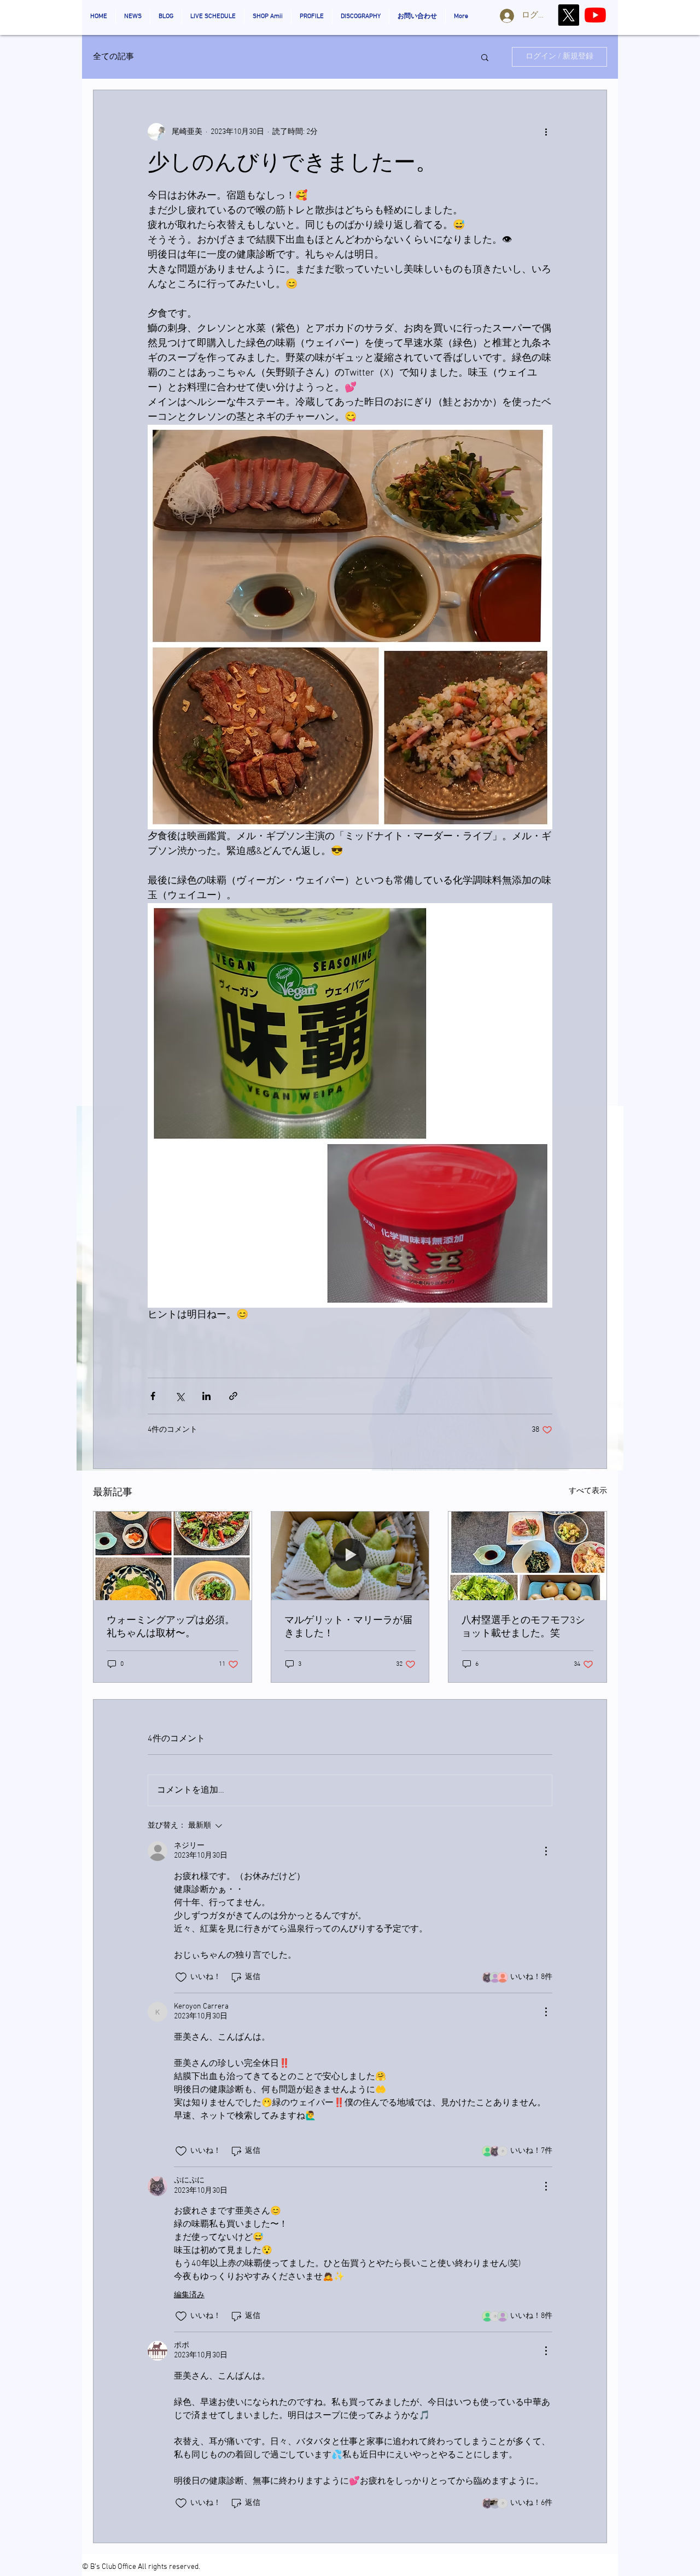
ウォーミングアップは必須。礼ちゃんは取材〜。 (171, 1627)
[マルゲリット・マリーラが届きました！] (350, 1556)
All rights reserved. (169, 2567)
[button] (485, 57)
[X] (568, 15)
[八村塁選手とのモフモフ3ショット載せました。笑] (527, 1556)
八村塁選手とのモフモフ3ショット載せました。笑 (523, 1627)
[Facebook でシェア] (153, 1396)
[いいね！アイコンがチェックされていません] (181, 1977)
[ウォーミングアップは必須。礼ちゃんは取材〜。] (173, 1556)
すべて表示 (588, 1491)
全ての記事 (113, 57)
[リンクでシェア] (233, 1396)
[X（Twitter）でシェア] (180, 1396)
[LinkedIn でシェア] (206, 1396)
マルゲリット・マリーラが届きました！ (348, 1627)
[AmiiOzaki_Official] (595, 15)
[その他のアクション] (546, 132)
